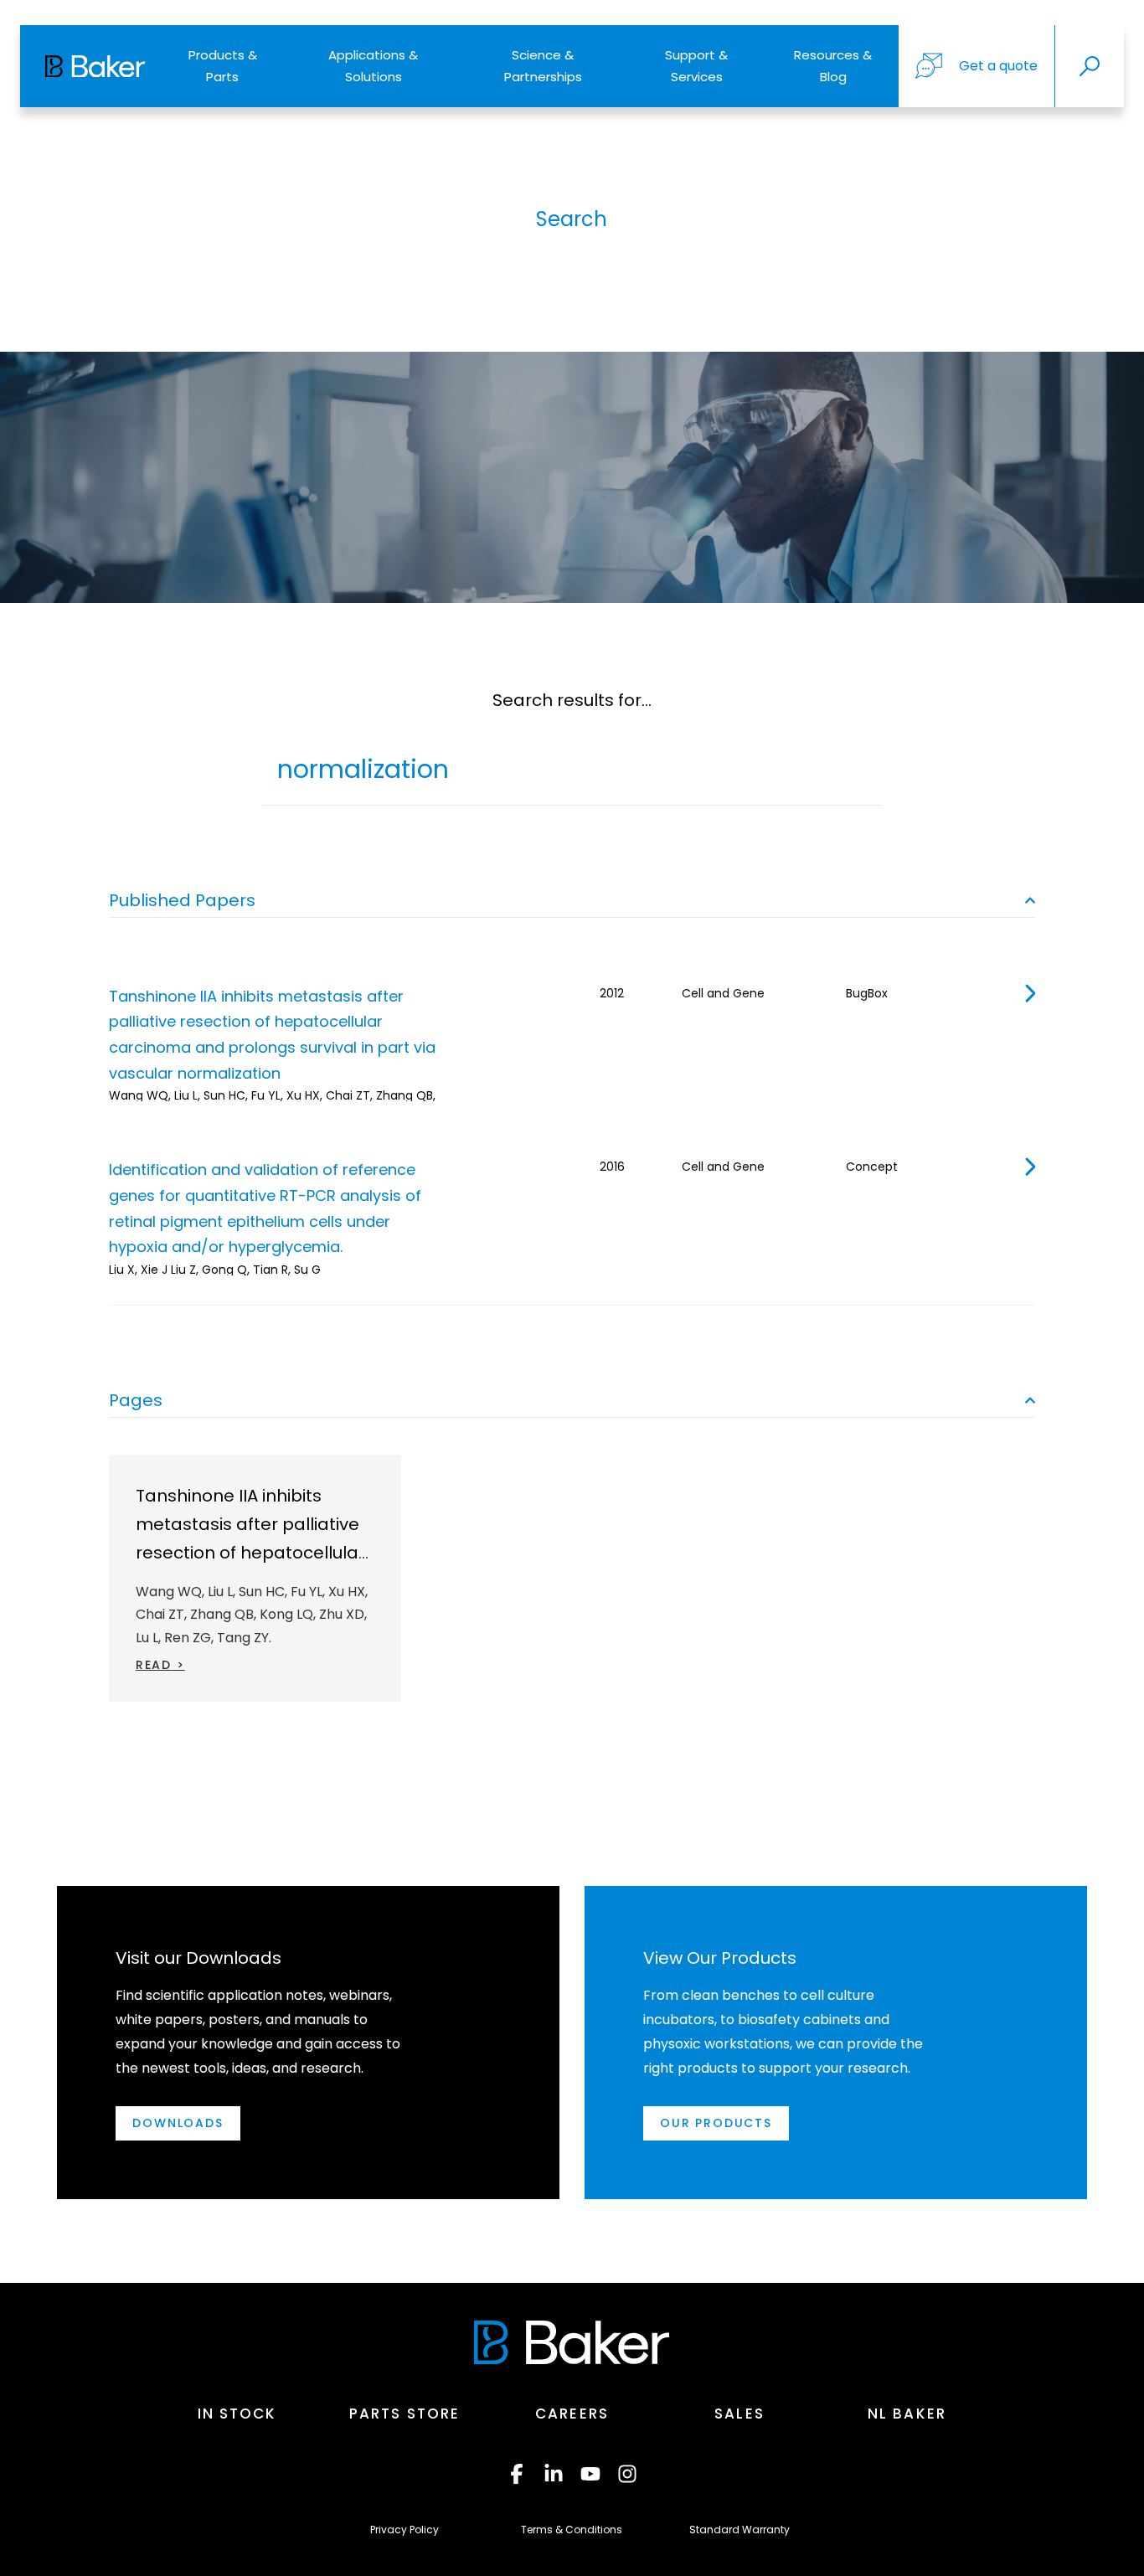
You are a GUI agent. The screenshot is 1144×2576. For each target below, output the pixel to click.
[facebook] (517, 2474)
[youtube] (590, 2474)
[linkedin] (554, 2474)
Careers (572, 2414)
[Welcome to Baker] (95, 67)
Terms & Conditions (572, 2530)
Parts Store (405, 2414)
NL (907, 2414)
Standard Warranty (739, 2530)
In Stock (237, 2414)
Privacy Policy (405, 2530)
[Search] (1090, 66)
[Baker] (572, 2342)
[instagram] (627, 2474)
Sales (739, 2414)
